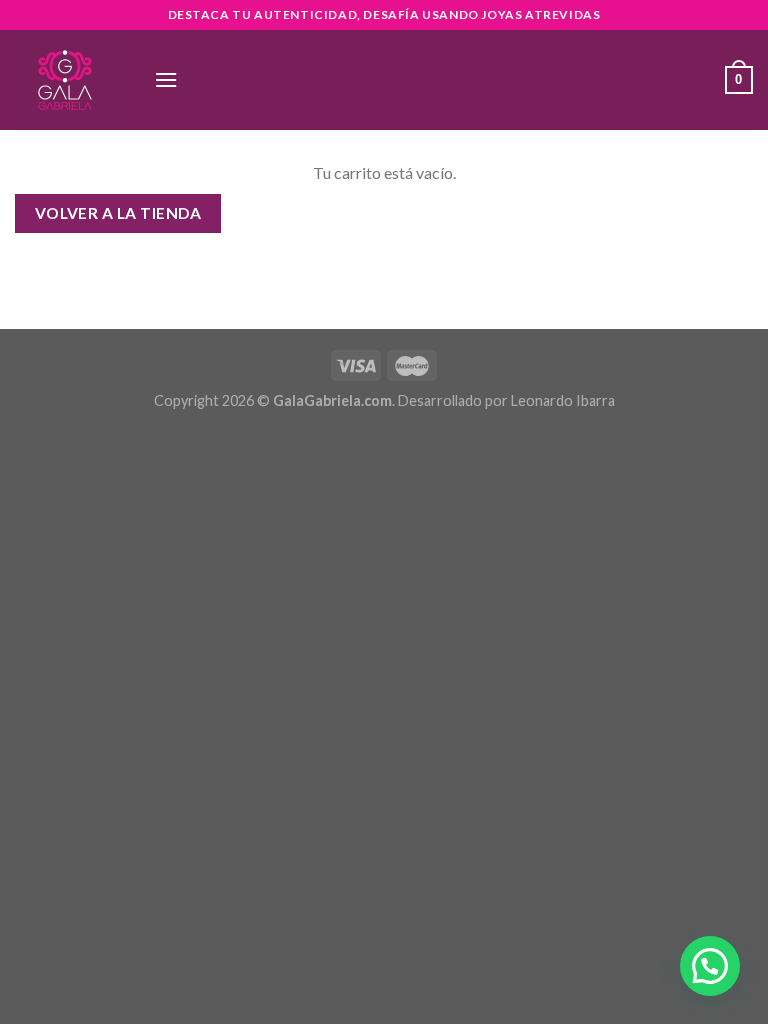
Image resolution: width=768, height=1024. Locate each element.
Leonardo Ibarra (563, 400)
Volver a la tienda (118, 213)
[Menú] (166, 79)
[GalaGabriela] (69, 80)
